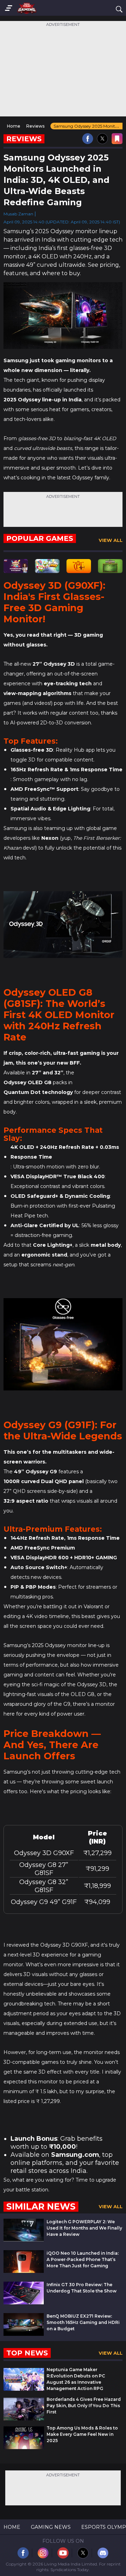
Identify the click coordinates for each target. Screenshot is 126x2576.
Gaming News (51, 2527)
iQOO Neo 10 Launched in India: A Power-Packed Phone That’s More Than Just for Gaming (83, 2259)
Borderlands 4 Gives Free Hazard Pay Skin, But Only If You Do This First (84, 2406)
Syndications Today (70, 2570)
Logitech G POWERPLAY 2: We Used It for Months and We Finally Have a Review (84, 2228)
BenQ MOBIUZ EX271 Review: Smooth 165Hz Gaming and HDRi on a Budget (83, 2322)
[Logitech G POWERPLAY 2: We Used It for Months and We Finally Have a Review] (24, 2239)
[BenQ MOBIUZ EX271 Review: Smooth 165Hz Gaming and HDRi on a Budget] (24, 2334)
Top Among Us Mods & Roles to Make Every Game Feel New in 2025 (82, 2434)
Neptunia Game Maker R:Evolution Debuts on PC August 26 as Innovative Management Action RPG (76, 2379)
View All (111, 540)
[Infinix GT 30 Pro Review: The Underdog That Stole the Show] (24, 2302)
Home (12, 2527)
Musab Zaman (18, 214)
